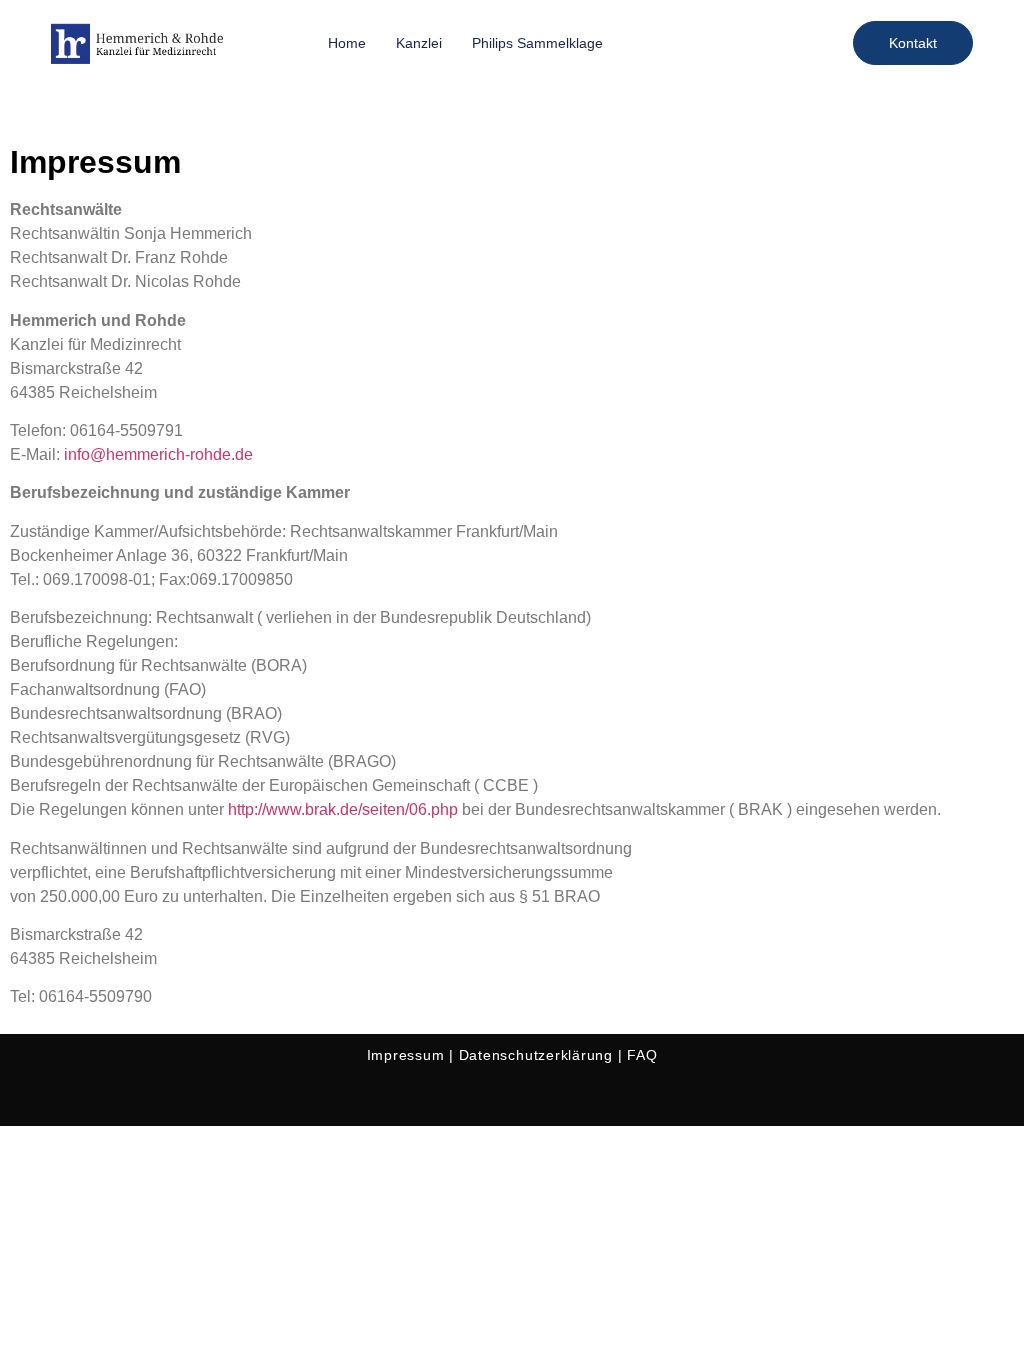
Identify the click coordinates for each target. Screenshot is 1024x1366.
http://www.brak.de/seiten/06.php (345, 809)
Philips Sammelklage (537, 43)
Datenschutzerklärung (536, 1055)
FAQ (642, 1055)
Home (347, 43)
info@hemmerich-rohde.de (158, 454)
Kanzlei (419, 43)
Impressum (406, 1055)
